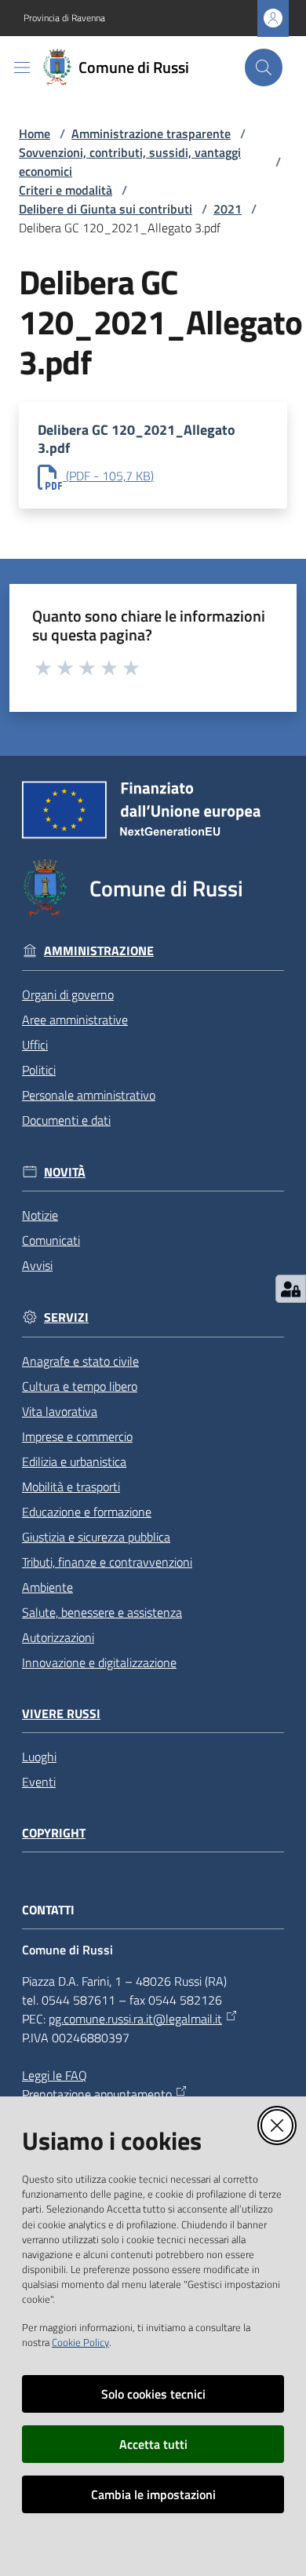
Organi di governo (68, 994)
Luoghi (39, 1757)
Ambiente (47, 1587)
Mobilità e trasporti (71, 1487)
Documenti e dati (66, 1120)
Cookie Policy (80, 2342)
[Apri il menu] (22, 68)
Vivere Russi (61, 1714)
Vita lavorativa (60, 1411)
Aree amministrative (75, 1020)
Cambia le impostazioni (153, 2494)
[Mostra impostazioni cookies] (291, 1289)
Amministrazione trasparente (151, 133)
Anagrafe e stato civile (80, 1361)
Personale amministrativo (89, 1095)
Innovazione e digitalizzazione (99, 1662)
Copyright (54, 1833)
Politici (39, 1070)
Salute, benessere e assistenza (102, 1612)
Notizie (40, 1215)
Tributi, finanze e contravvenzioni (107, 1562)
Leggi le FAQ (55, 2075)
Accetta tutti (153, 2444)
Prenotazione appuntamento (97, 2094)
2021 (228, 209)
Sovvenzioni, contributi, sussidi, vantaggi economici (130, 162)
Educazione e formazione (87, 1512)
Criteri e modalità (66, 190)
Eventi (39, 1782)
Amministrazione (99, 951)
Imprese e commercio (77, 1436)
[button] (264, 68)
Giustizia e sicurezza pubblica (96, 1537)
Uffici (35, 1045)
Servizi (66, 1317)
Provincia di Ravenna (64, 18)
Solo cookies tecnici (153, 2394)
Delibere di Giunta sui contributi (106, 209)
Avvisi (37, 1265)
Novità (65, 1172)
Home (35, 133)
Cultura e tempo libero (80, 1386)
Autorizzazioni (58, 1637)
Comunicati (51, 1240)
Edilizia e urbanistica (74, 1461)
